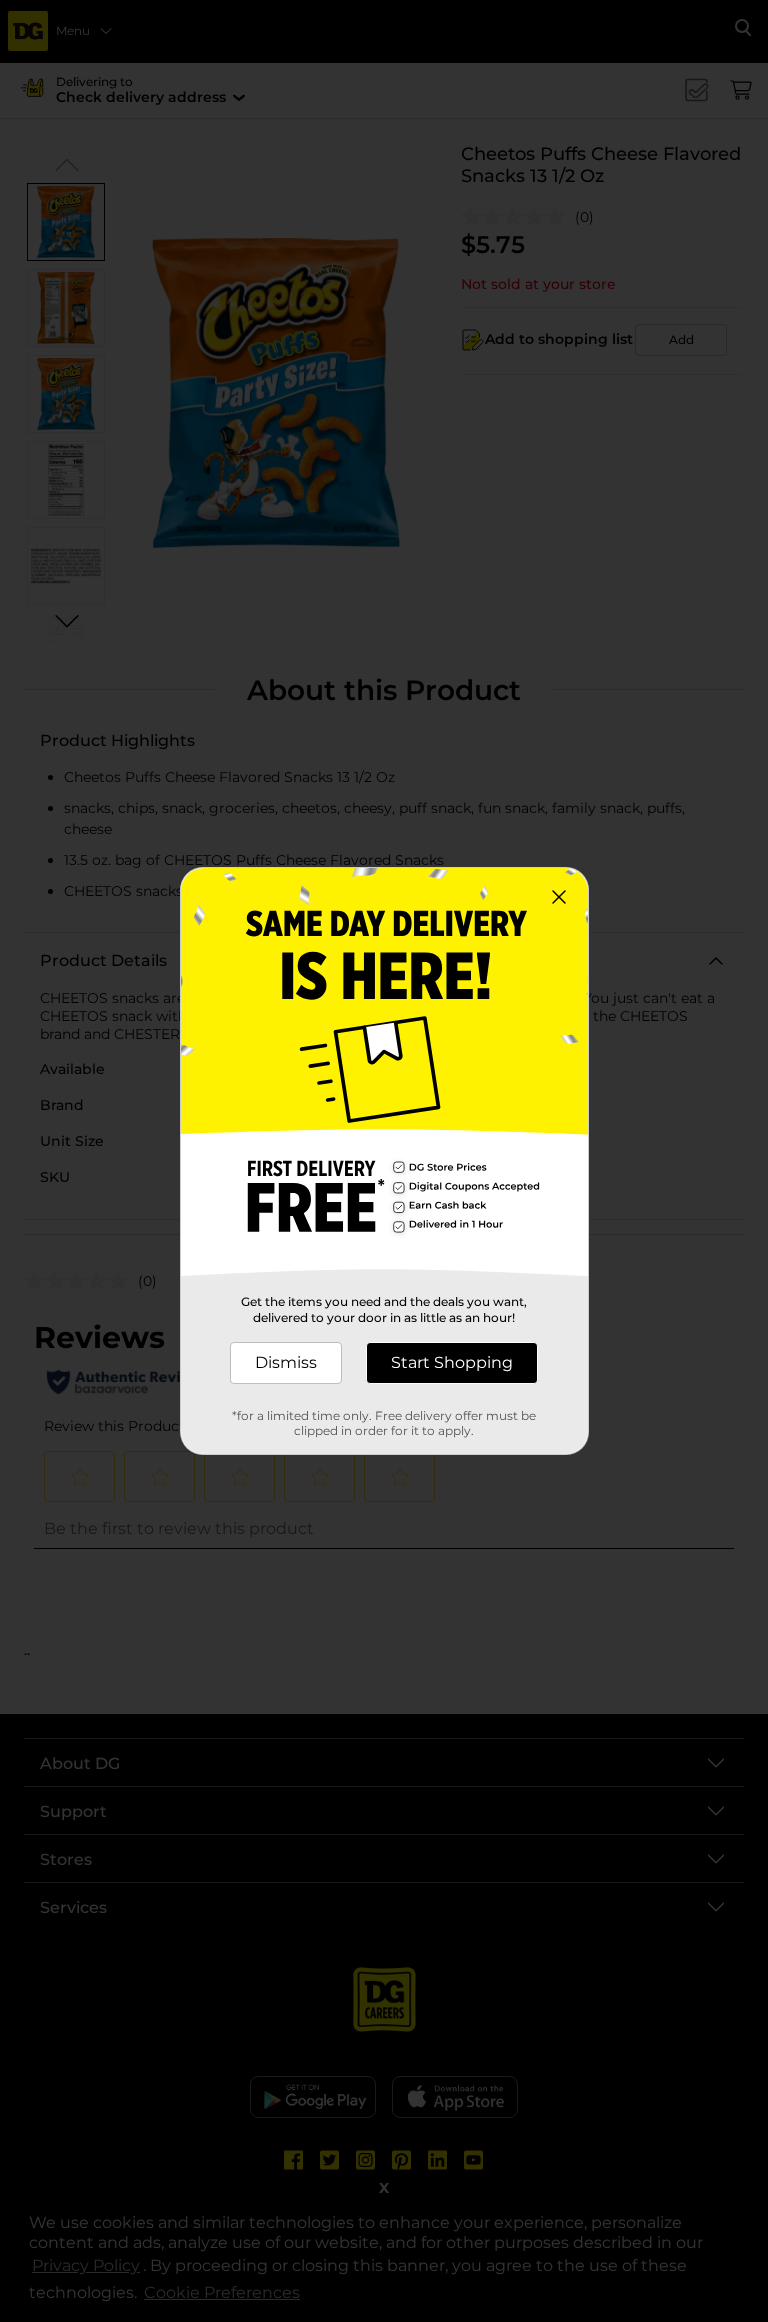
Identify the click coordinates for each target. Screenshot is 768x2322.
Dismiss (286, 1362)
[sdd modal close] (559, 897)
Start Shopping (452, 1362)
